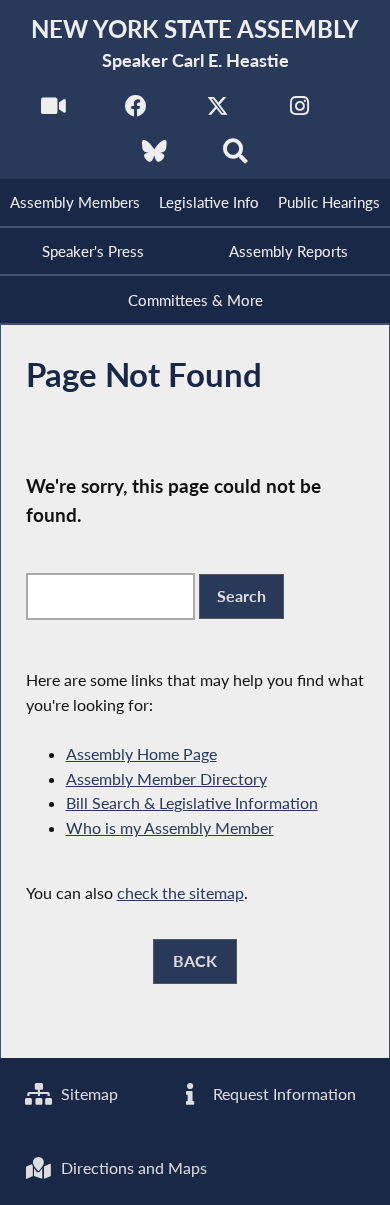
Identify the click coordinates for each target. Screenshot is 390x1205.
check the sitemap (180, 892)
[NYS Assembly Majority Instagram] (299, 111)
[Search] (235, 156)
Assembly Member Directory (166, 778)
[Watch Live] (53, 111)
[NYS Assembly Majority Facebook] (135, 111)
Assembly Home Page (141, 753)
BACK (195, 960)
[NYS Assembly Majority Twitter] (217, 111)
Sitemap (87, 1093)
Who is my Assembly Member (170, 827)
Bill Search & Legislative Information (192, 802)
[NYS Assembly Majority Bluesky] (154, 156)
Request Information (282, 1093)
